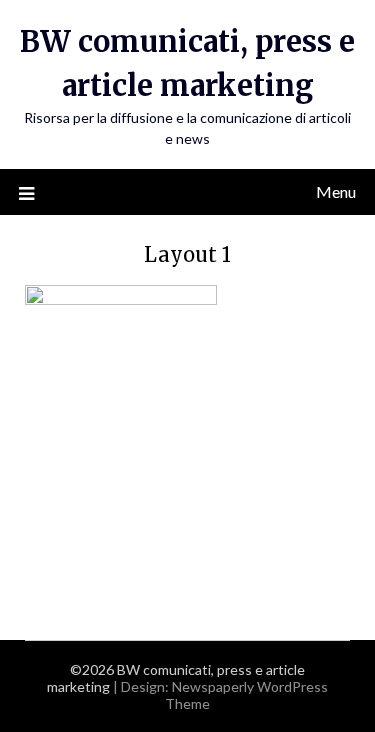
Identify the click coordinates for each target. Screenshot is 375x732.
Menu (336, 191)
